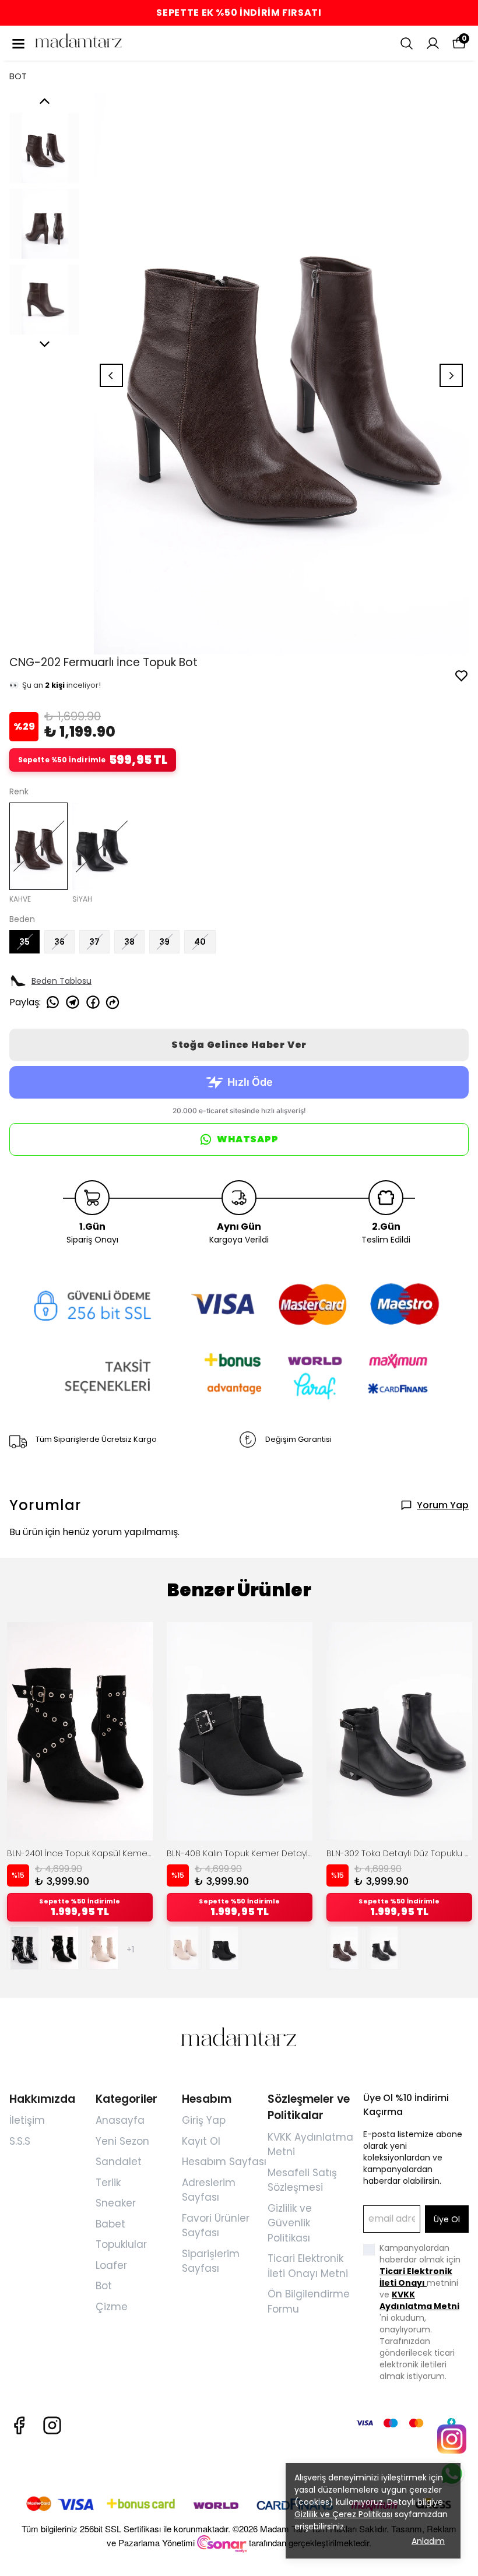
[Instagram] (52, 2425)
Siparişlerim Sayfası (211, 2261)
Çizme (112, 2307)
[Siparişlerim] (433, 43)
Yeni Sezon (122, 2141)
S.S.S (20, 2141)
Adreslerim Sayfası (209, 2190)
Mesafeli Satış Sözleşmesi (302, 2180)
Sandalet (119, 2162)
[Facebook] (19, 2425)
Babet (110, 2224)
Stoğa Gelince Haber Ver (239, 1045)
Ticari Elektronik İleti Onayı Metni (308, 2266)
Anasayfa (120, 2120)
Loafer (111, 2265)
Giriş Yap (204, 2120)
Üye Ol (447, 2219)
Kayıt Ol (201, 2141)
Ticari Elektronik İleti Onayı (416, 2277)
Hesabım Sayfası (224, 2162)
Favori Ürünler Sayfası (216, 2226)
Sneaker (116, 2203)
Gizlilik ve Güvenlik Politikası (290, 2223)
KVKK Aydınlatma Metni (419, 2300)
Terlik (108, 2183)
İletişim (27, 2120)
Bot (104, 2286)
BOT (18, 76)
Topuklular (121, 2244)
